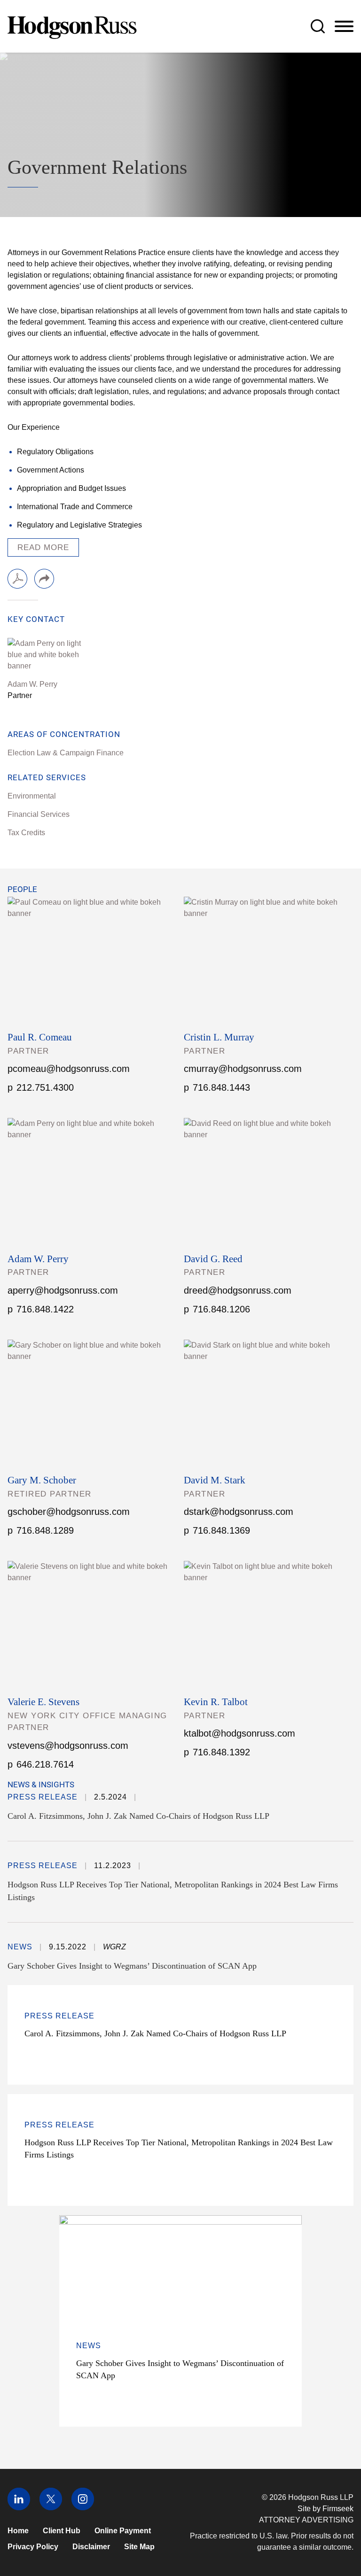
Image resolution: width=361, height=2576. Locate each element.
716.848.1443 (221, 1087)
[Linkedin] (19, 2508)
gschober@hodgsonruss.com (69, 1512)
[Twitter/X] (51, 2508)
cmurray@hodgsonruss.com (243, 1069)
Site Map (139, 2547)
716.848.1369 (221, 1530)
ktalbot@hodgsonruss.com (239, 1733)
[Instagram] (83, 2508)
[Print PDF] (17, 579)
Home (18, 2531)
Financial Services (39, 814)
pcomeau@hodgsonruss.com (69, 1069)
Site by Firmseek (326, 2509)
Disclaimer (91, 2547)
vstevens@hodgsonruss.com (68, 1746)
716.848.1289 (45, 1530)
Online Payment (123, 2531)
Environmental (32, 796)
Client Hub (62, 2531)
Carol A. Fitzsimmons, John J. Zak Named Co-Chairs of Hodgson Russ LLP (138, 1816)
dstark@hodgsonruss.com (239, 1512)
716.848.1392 (221, 1752)
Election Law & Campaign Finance (66, 753)
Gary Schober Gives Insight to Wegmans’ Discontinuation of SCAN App (132, 1966)
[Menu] (344, 27)
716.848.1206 (221, 1309)
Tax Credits (26, 833)
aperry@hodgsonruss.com (63, 1290)
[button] (44, 579)
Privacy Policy (33, 2547)
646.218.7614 (45, 1764)
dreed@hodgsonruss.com (238, 1290)
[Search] (318, 26)
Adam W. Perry (32, 684)
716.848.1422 (45, 1309)
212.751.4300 (45, 1087)
